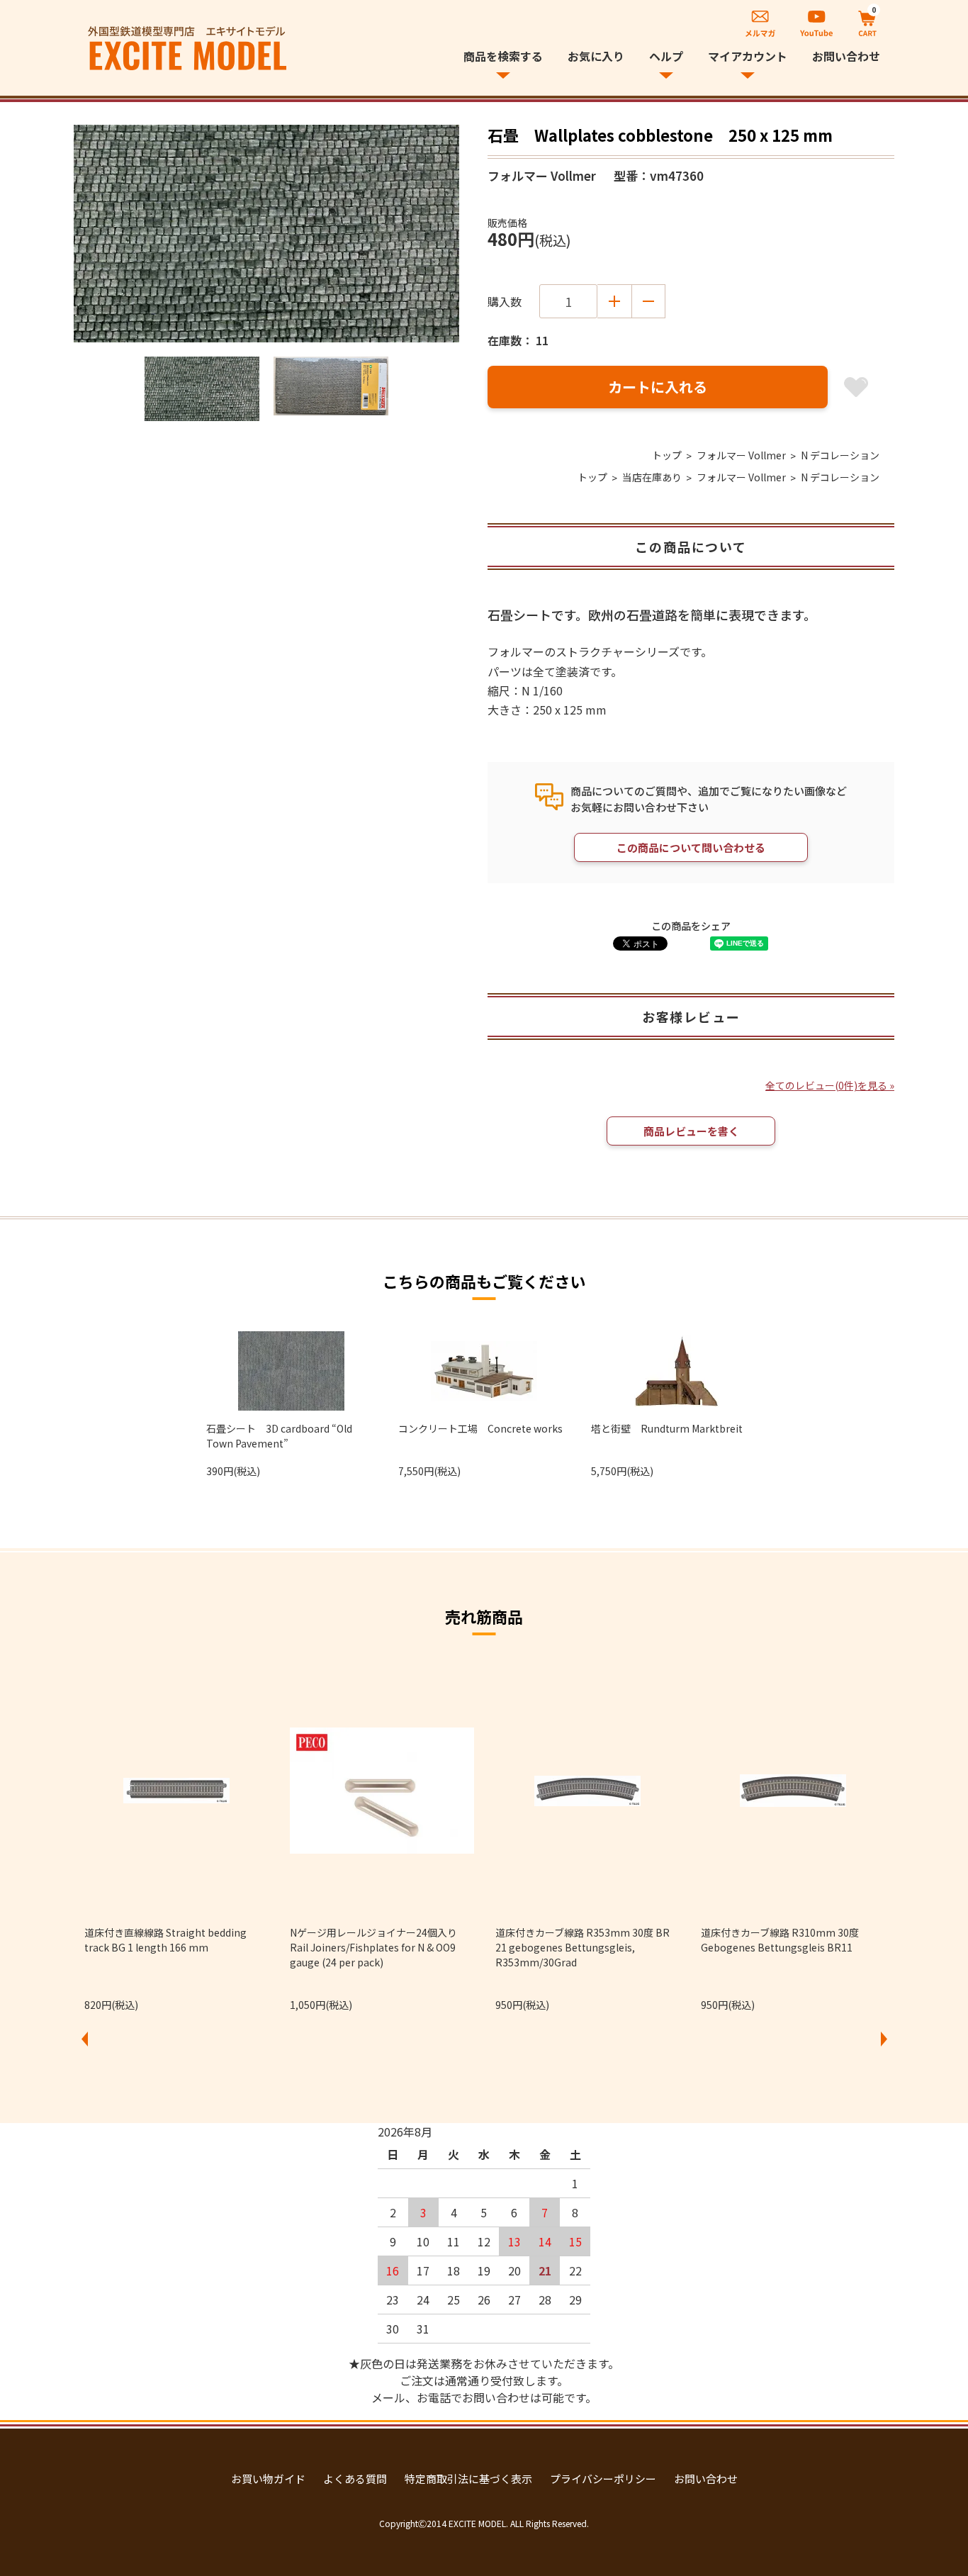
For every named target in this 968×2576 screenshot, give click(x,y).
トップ (667, 455)
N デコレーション (840, 455)
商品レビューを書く (691, 1131)
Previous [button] (84, 2039)
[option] (266, 234)
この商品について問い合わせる (691, 847)
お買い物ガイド (268, 2479)
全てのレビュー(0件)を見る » (830, 1085)
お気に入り (596, 56)
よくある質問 (355, 2479)
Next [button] (884, 2039)
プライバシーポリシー (603, 2479)
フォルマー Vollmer (741, 455)
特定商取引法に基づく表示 (468, 2479)
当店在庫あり (652, 477)
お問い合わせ (846, 56)
